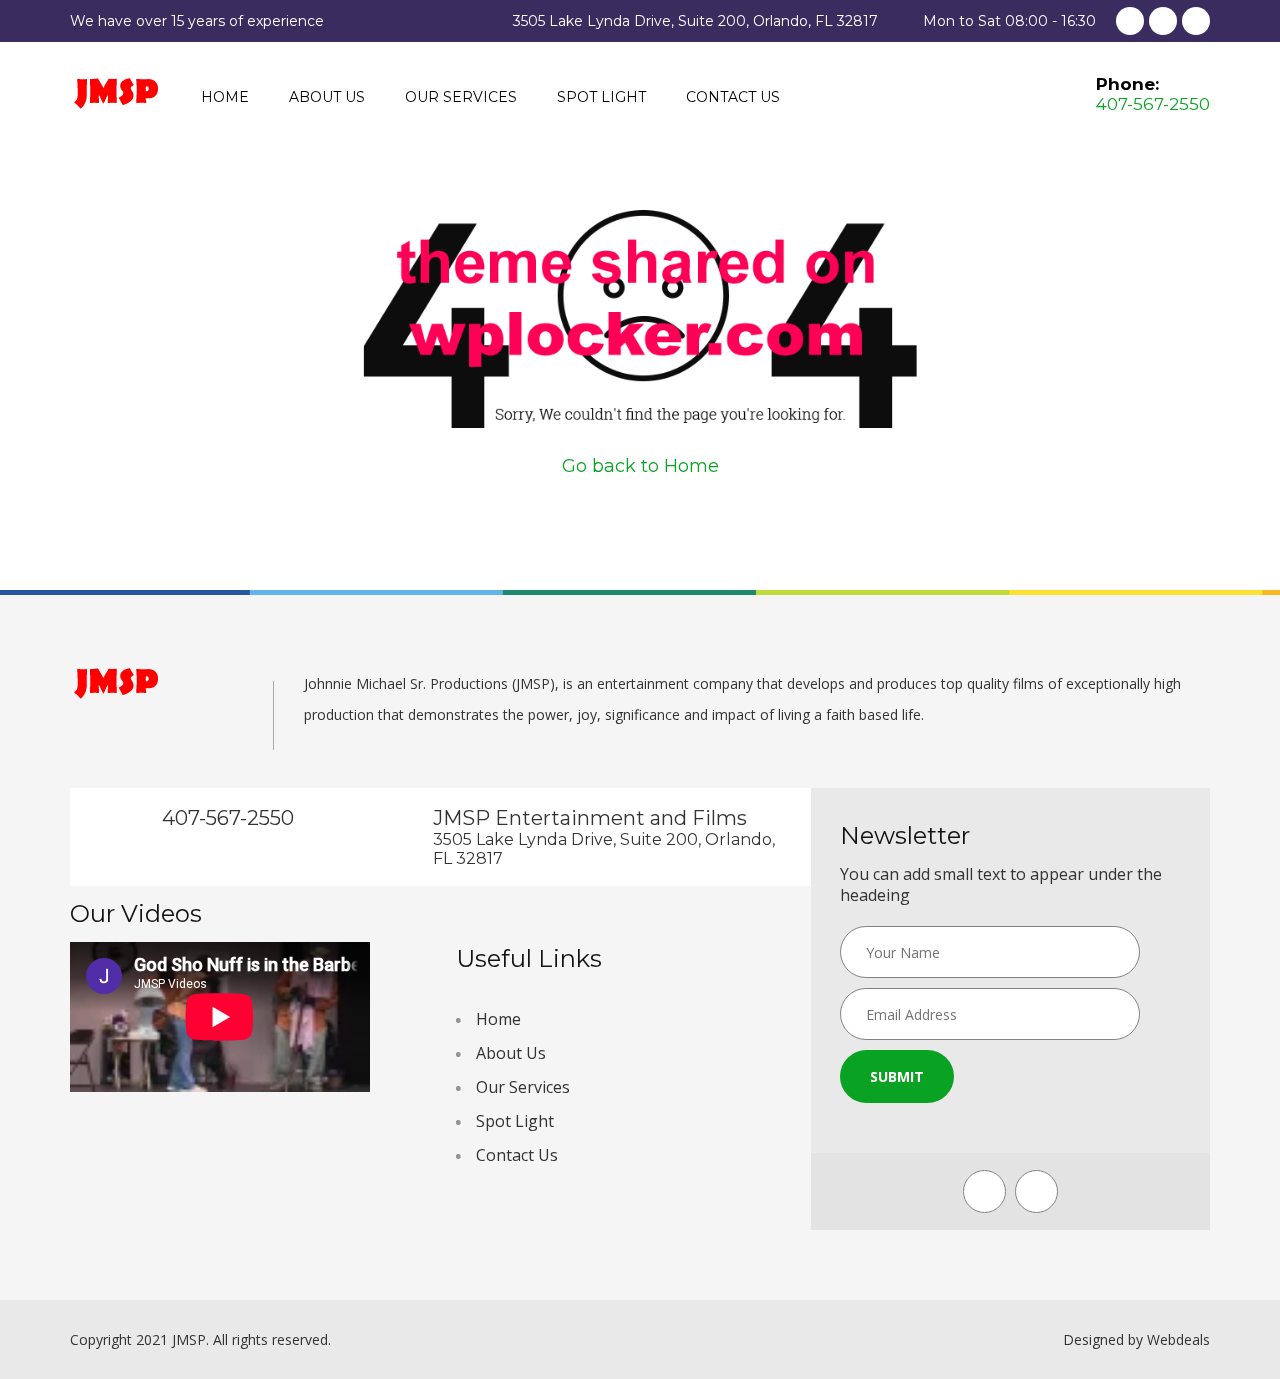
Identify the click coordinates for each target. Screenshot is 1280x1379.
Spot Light (601, 97)
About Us (327, 97)
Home (225, 97)
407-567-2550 (1153, 104)
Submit (897, 1076)
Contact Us (733, 97)
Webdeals (1178, 1339)
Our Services (461, 97)
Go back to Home (640, 466)
